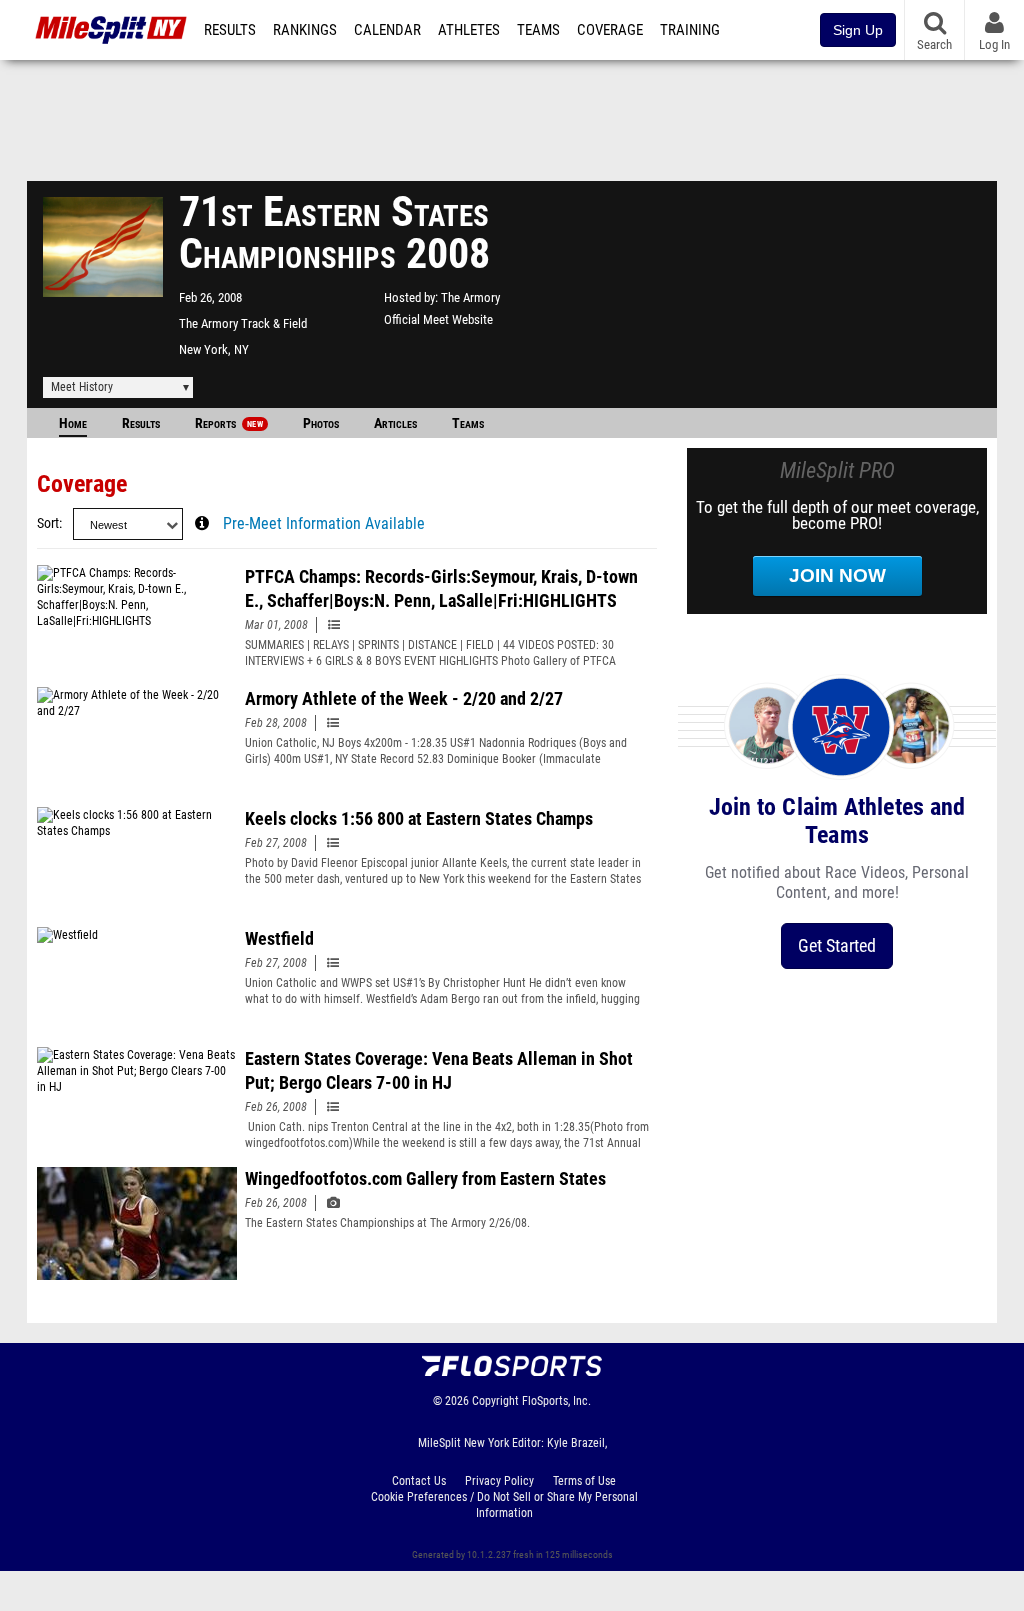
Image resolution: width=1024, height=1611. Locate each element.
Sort (48, 523)
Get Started (837, 945)
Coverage (610, 30)
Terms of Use (584, 1481)
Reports (229, 423)
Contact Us (419, 1481)
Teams (538, 30)
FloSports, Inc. (556, 1401)
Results (230, 30)
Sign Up (858, 30)
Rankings (305, 30)
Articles (395, 423)
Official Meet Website (438, 319)
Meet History (82, 387)
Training (690, 30)
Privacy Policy (499, 1481)
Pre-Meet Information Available (324, 524)
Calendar (387, 30)
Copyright (495, 1401)
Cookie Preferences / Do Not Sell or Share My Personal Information (504, 1505)
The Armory (470, 297)
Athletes (469, 30)
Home (73, 423)
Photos (321, 423)
